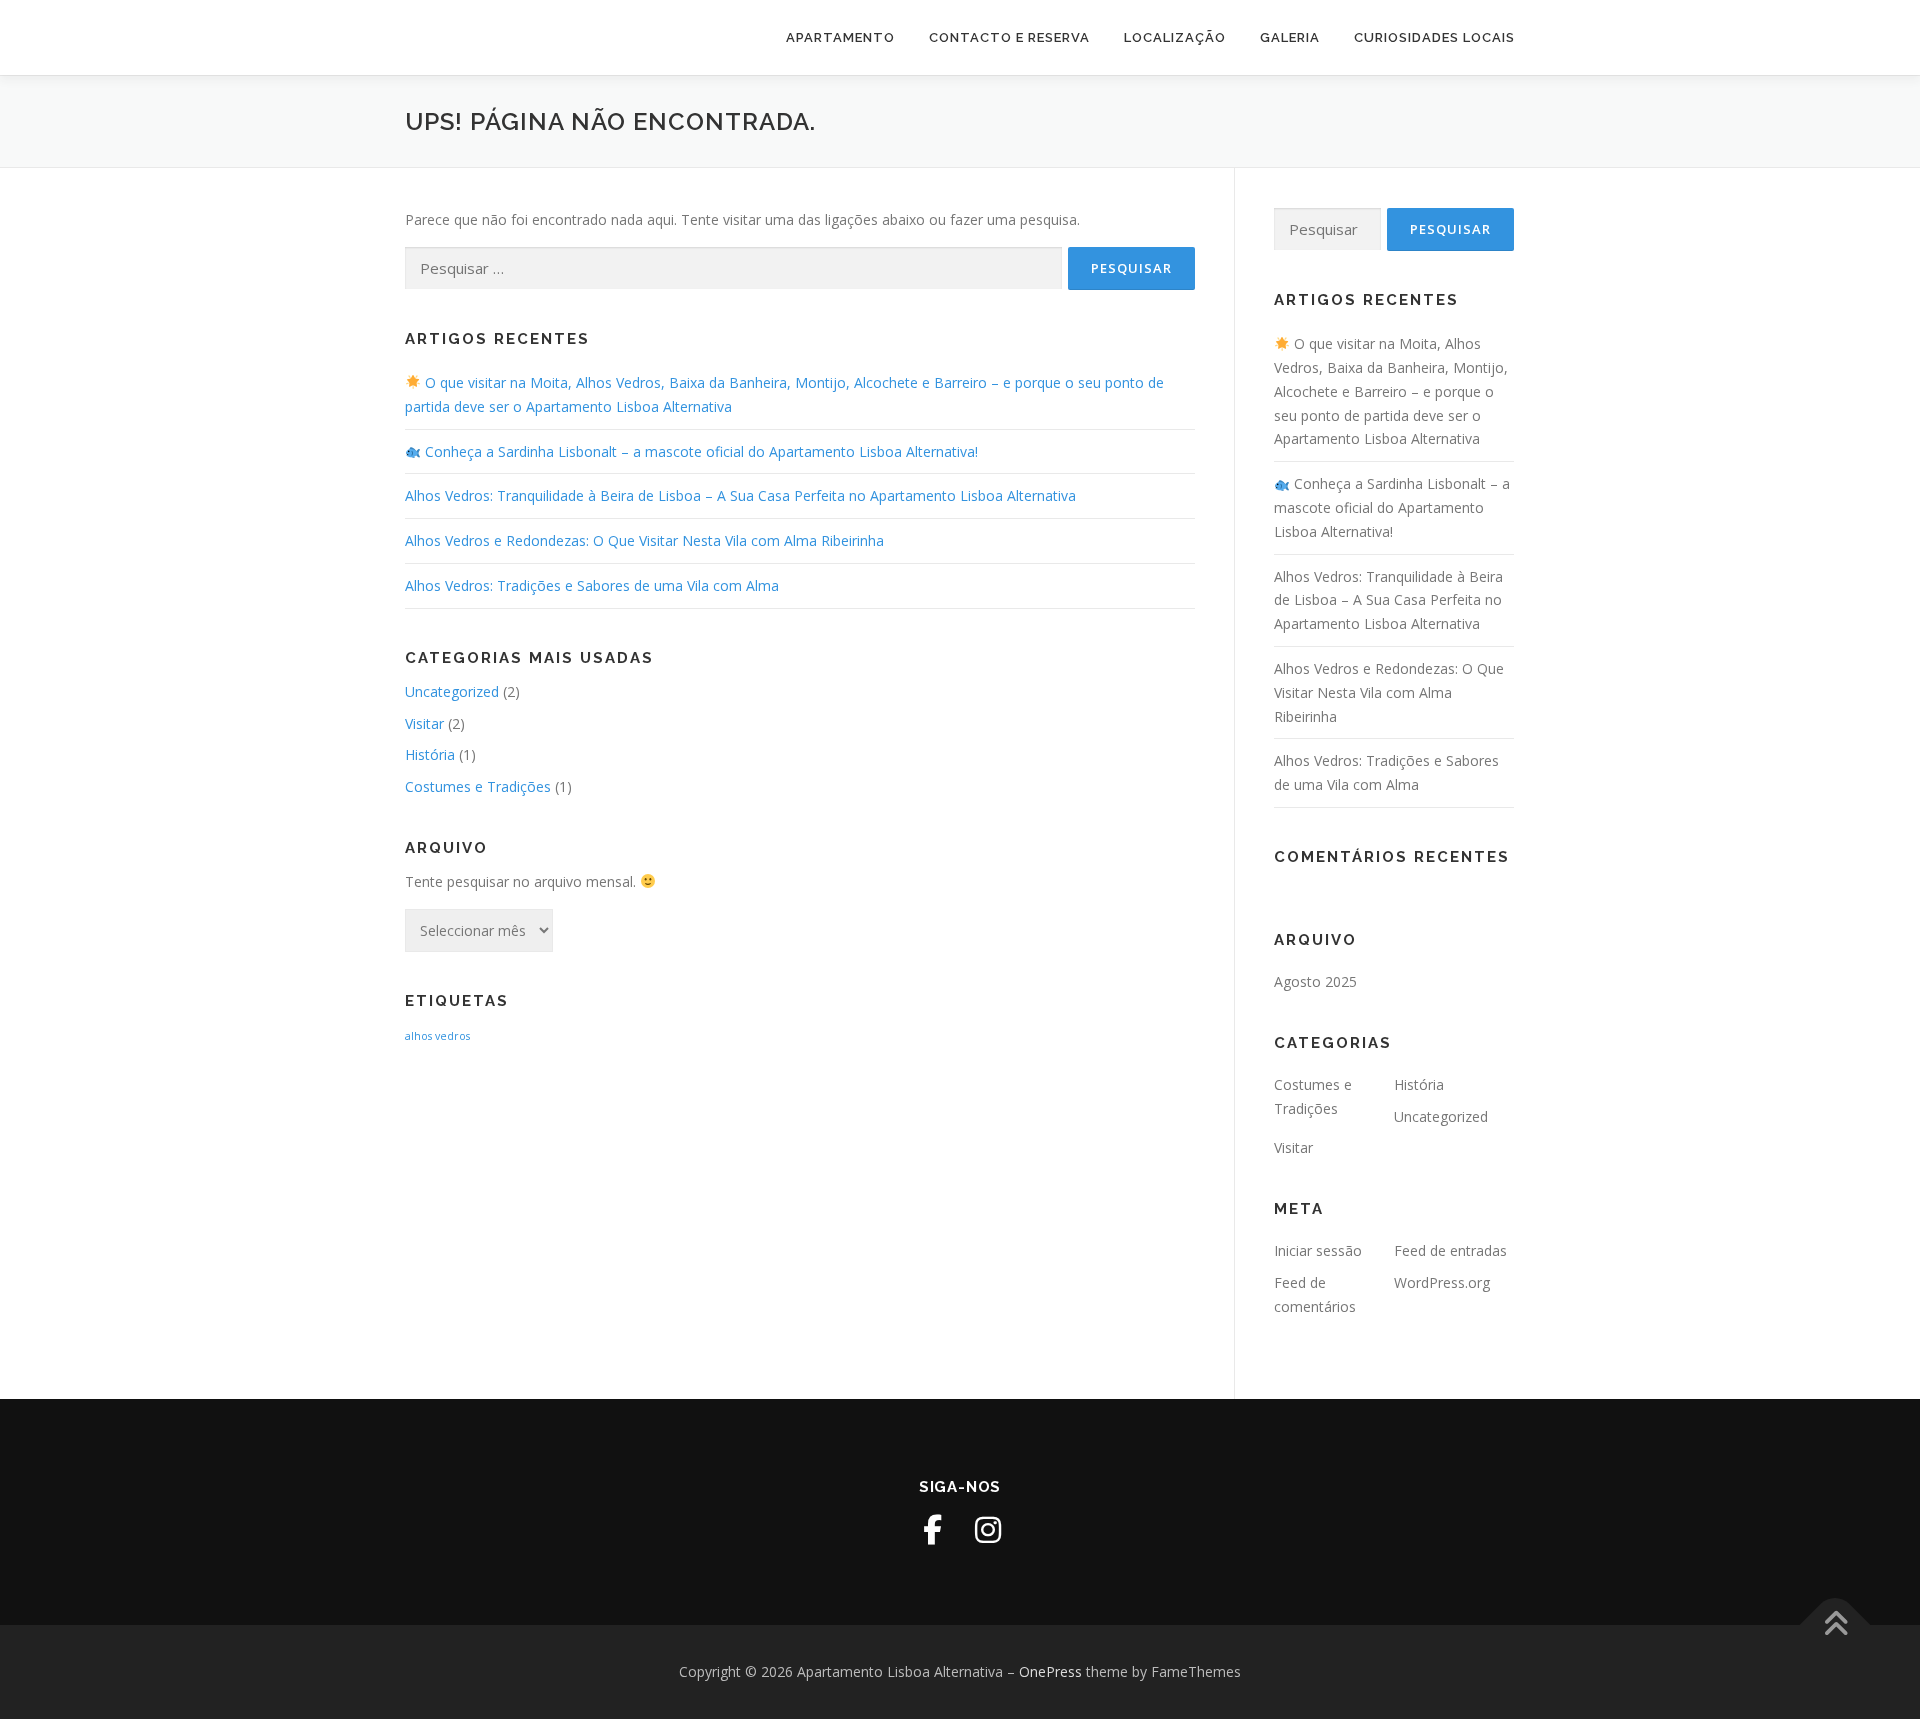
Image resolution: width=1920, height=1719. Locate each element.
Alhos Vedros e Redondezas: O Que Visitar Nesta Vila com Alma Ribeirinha (644, 540)
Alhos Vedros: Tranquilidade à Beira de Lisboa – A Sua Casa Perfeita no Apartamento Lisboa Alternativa (740, 495)
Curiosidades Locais (1434, 37)
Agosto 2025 (1315, 981)
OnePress (1050, 1671)
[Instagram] (988, 1530)
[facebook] (932, 1530)
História (430, 754)
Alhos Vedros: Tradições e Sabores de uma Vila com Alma (592, 585)
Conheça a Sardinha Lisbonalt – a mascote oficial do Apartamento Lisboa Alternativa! (699, 451)
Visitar (424, 723)
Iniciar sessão (1318, 1250)
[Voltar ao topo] (1835, 1625)
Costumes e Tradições (478, 786)
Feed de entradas (1450, 1250)
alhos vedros (437, 1036)
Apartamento (840, 37)
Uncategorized (452, 691)
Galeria (1290, 37)
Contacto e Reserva (1009, 37)
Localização (1175, 37)
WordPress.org (1442, 1282)
